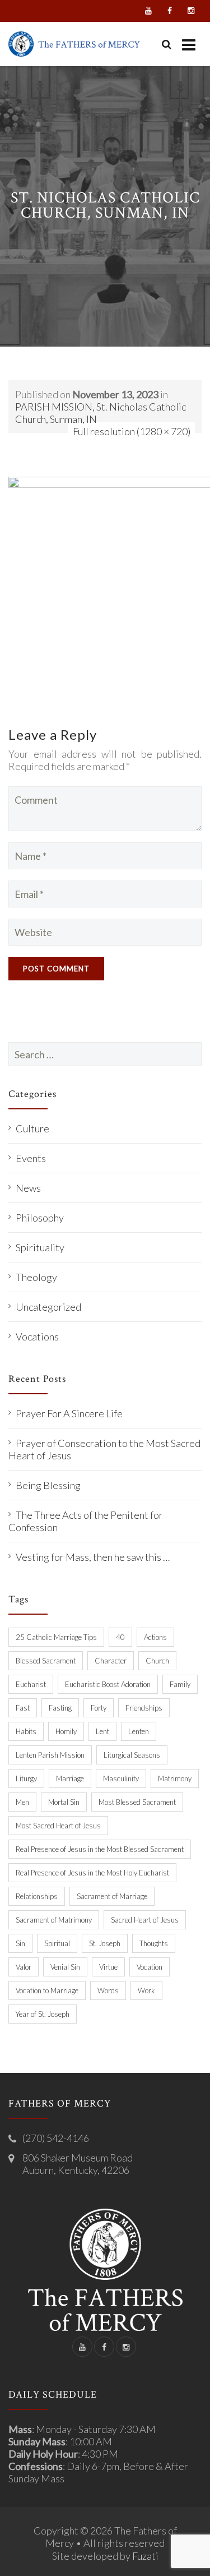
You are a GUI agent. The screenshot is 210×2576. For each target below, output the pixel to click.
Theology (36, 1277)
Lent (102, 1731)
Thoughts (154, 1943)
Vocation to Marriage (47, 1990)
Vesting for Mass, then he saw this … (93, 1557)
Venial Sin (65, 1967)
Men (22, 1802)
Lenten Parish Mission (50, 1755)
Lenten (139, 1731)
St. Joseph (105, 1943)
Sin (20, 1943)
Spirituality (40, 1247)
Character (111, 1661)
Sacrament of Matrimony (54, 1920)
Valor (24, 1967)
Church (157, 1661)
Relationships (37, 1896)
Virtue (108, 1967)
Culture (32, 1128)
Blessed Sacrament (46, 1661)
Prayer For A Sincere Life (69, 1413)
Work (146, 1990)
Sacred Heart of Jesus (145, 1920)
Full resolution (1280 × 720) (132, 431)
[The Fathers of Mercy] (74, 44)
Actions (155, 1637)
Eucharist (31, 1684)
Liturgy (26, 1778)
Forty (99, 1708)
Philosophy (40, 1218)
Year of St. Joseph (43, 2014)
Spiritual (57, 1943)
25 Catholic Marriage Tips (56, 1637)
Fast (23, 1708)
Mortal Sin (64, 1802)
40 (120, 1637)
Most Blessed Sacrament (137, 1802)
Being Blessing (48, 1485)
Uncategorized (48, 1307)
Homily (66, 1731)
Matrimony (175, 1778)
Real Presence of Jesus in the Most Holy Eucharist (92, 1873)
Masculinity (121, 1778)
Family (180, 1684)
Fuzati (145, 2556)
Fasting (60, 1708)
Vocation (150, 1967)
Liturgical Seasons (132, 1755)
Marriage (70, 1778)
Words (108, 1990)
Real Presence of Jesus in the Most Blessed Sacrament (100, 1849)
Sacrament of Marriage (112, 1896)
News (28, 1188)
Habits (26, 1731)
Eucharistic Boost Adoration (108, 1684)
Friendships (144, 1708)
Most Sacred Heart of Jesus (58, 1826)
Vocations (37, 1337)
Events (31, 1158)
